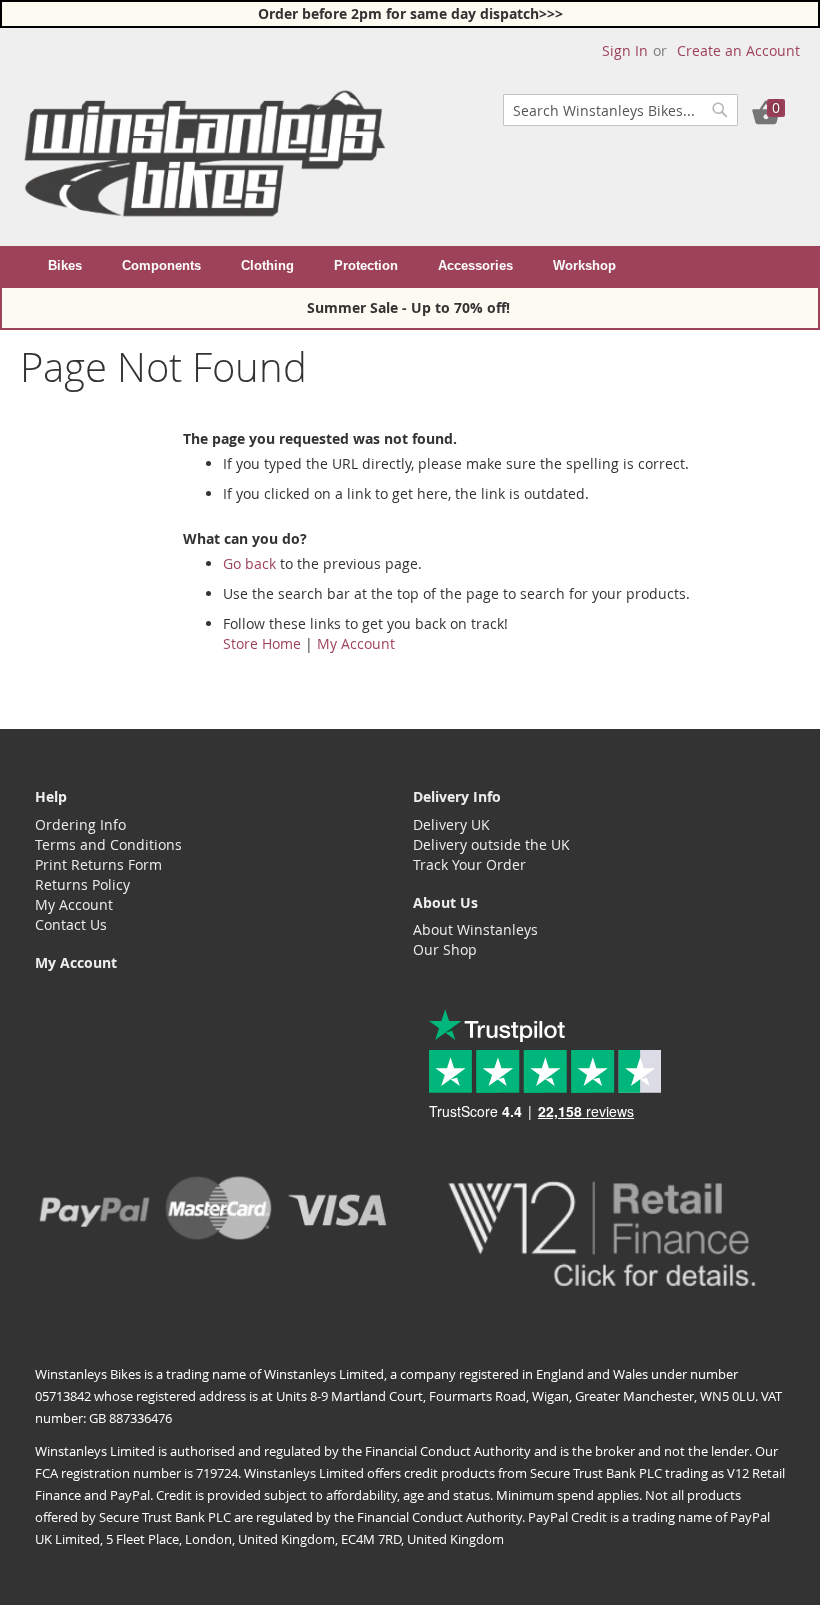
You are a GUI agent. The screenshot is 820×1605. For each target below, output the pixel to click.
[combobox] (620, 110)
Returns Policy (82, 884)
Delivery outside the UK (491, 844)
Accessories (475, 265)
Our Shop (445, 949)
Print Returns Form (98, 864)
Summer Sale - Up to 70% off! (410, 307)
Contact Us (71, 924)
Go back (249, 563)
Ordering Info (80, 824)
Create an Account (738, 50)
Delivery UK (451, 824)
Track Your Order (469, 864)
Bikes (65, 265)
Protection (366, 265)
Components (161, 265)
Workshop (584, 265)
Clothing (267, 265)
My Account (356, 643)
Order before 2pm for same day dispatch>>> (410, 13)
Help (51, 796)
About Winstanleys (475, 929)
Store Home (262, 643)
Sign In (625, 50)
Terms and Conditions (108, 844)
